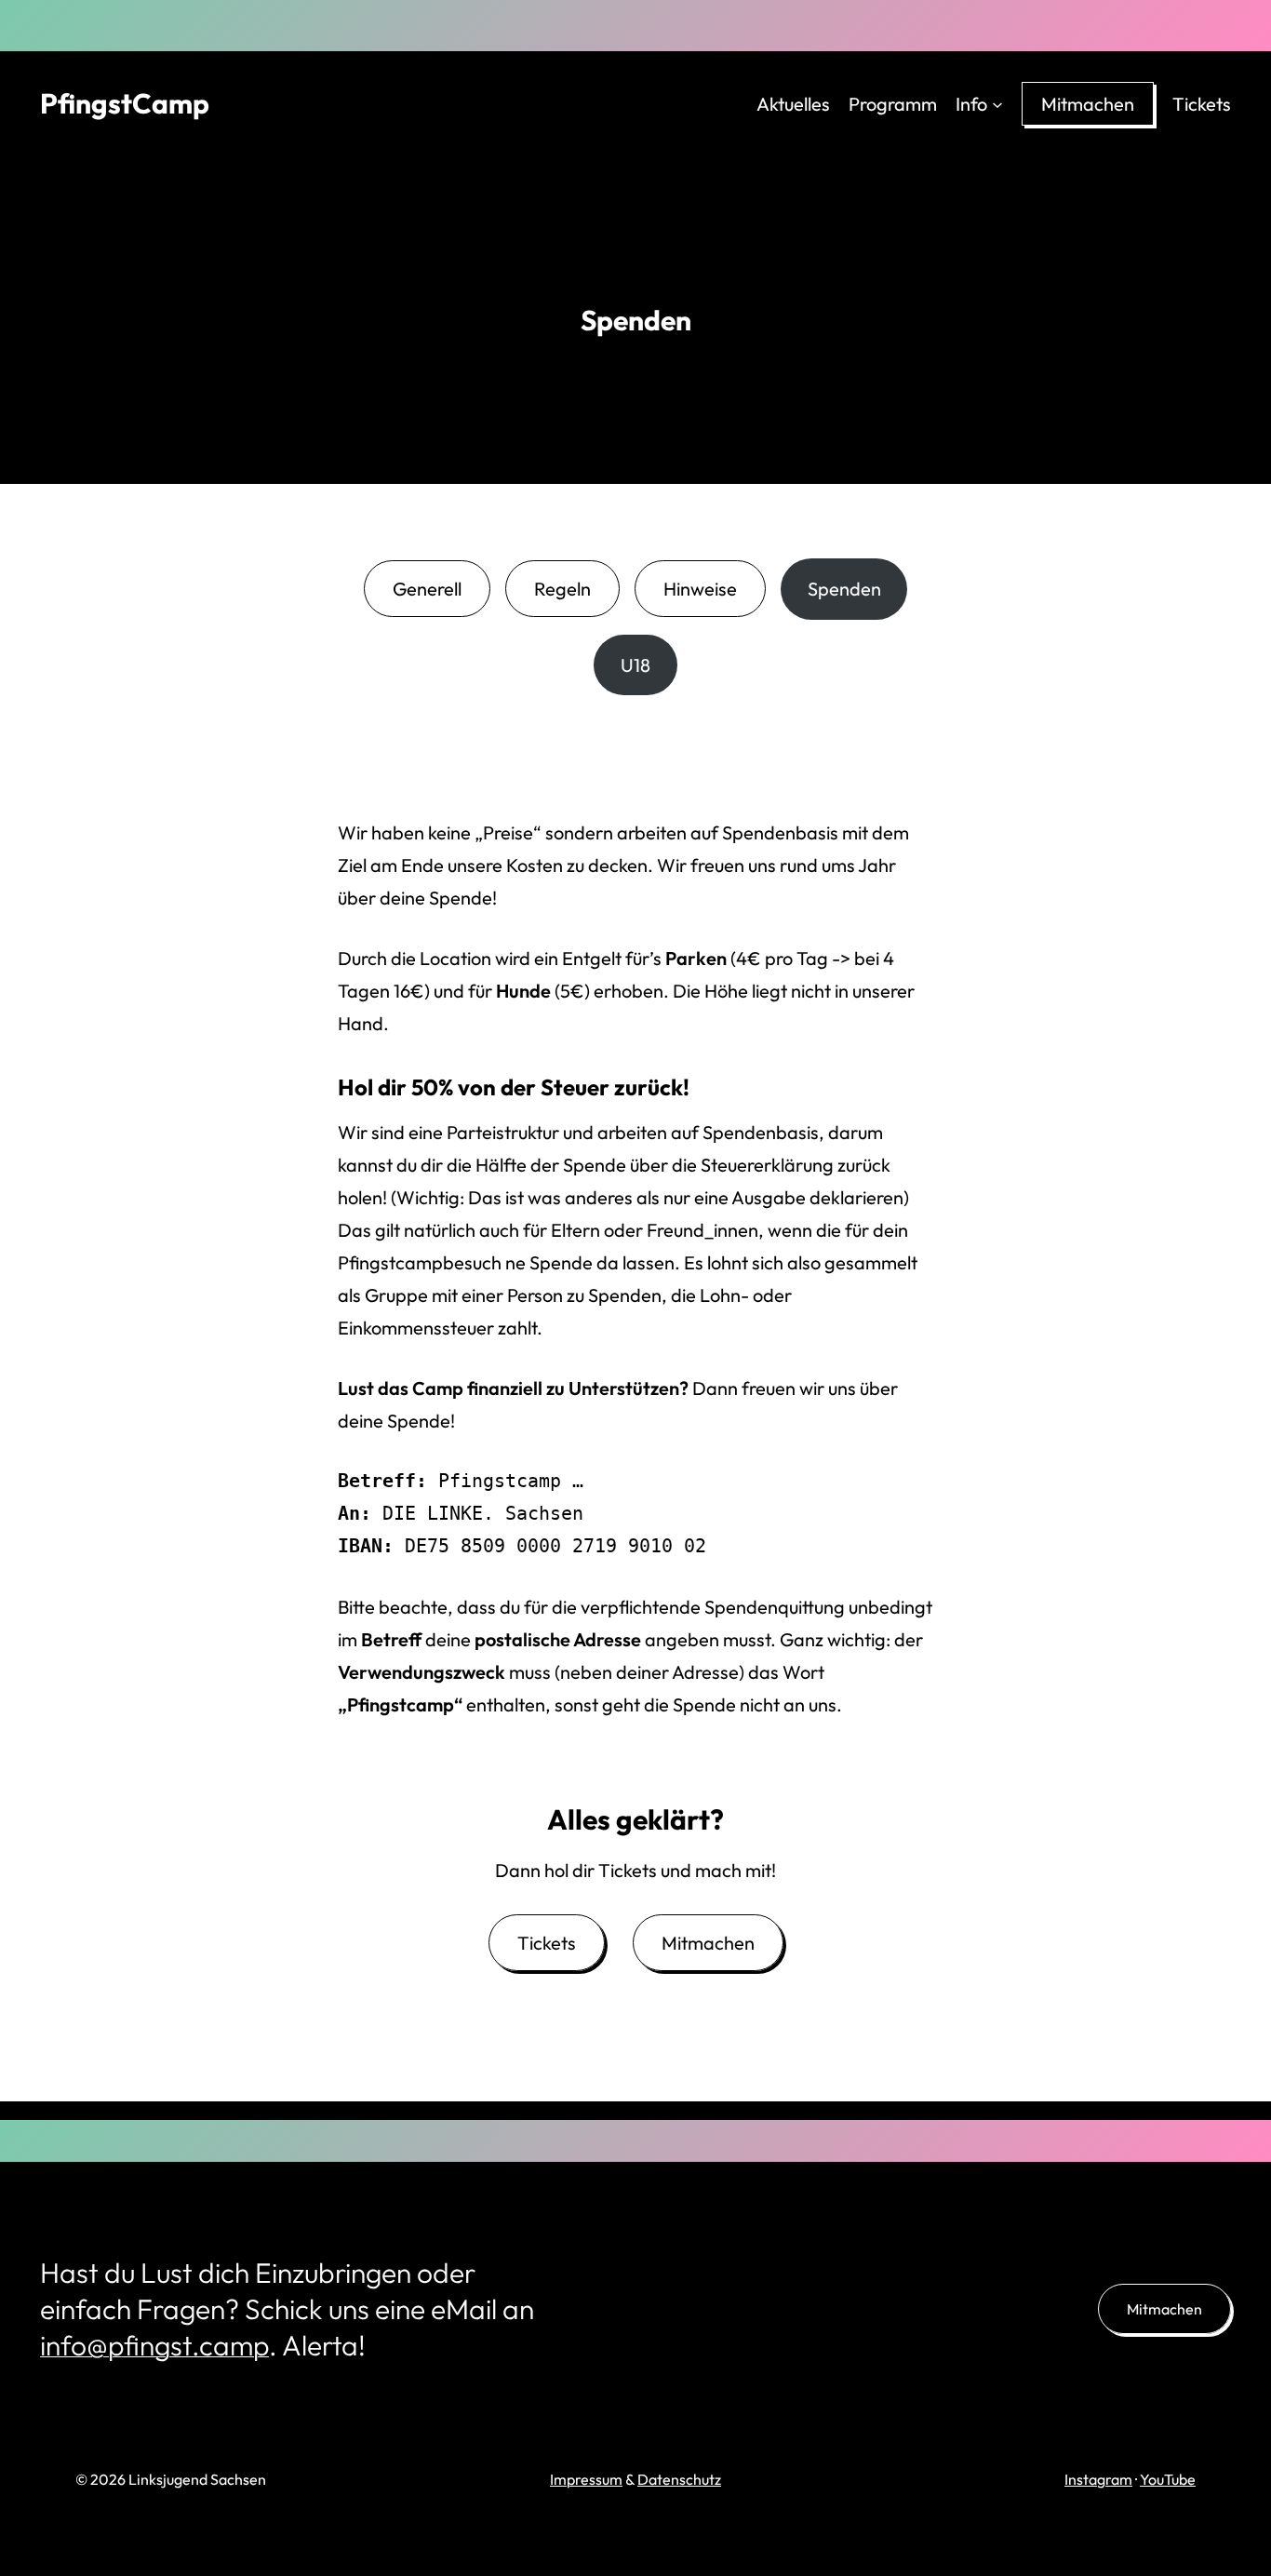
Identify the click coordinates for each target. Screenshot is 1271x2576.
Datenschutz (679, 2479)
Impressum (586, 2479)
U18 (635, 665)
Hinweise (700, 589)
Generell (427, 589)
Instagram (1098, 2479)
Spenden (844, 589)
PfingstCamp (125, 103)
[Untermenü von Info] (997, 103)
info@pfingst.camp (154, 2345)
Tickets (547, 1943)
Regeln (562, 589)
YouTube (1168, 2479)
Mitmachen (708, 1943)
